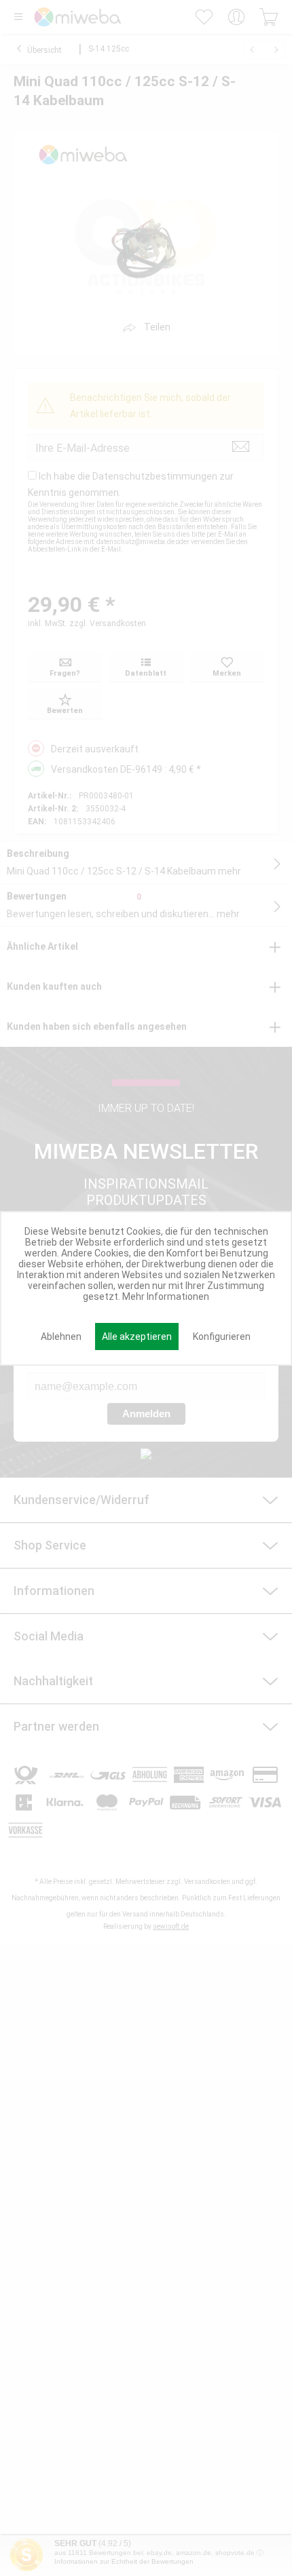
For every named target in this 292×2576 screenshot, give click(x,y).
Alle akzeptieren (137, 1337)
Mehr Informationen (166, 1296)
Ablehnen (61, 1337)
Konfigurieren (222, 1337)
